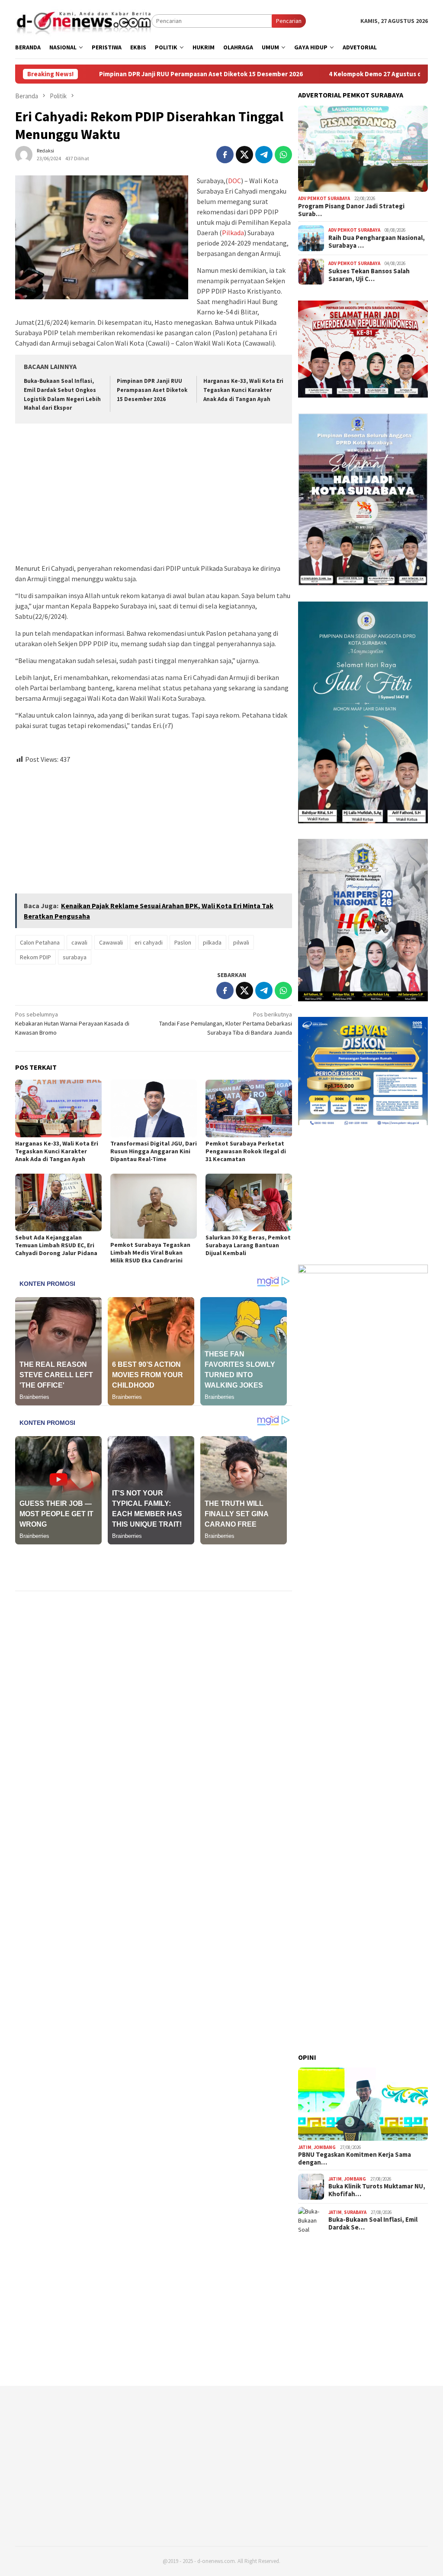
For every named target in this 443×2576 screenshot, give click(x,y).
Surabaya (355, 2212)
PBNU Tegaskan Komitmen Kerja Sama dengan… (355, 2159)
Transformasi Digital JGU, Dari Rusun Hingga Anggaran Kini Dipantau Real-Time (154, 1151)
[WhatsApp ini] (283, 155)
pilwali (241, 942)
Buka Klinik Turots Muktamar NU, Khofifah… (377, 2190)
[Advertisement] (154, 495)
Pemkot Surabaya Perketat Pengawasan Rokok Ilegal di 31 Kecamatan (246, 1151)
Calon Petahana (40, 942)
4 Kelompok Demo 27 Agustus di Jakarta (247, 74)
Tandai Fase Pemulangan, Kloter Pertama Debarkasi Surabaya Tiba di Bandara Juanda (226, 1023)
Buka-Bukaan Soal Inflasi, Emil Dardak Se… (373, 2223)
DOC (234, 181)
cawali (79, 942)
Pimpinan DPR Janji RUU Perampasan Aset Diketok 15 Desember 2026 (152, 390)
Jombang (325, 2147)
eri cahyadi (149, 942)
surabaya (75, 957)
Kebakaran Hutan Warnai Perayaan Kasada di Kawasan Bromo (72, 1023)
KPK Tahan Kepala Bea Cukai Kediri (384, 74)
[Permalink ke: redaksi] (24, 154)
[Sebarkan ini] (225, 155)
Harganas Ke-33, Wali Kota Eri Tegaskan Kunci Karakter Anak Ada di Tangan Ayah (243, 390)
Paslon (183, 942)
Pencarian (289, 21)
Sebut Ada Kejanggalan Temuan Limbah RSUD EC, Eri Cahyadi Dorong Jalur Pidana (56, 1245)
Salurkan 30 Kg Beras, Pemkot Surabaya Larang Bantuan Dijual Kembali (248, 1245)
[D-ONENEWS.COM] (83, 20)
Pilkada (233, 233)
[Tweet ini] (244, 155)
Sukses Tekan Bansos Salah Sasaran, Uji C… (369, 275)
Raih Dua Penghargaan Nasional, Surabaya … (377, 242)
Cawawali (111, 942)
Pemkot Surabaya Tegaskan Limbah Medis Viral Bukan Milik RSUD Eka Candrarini (150, 1252)
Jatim (305, 2147)
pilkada (212, 942)
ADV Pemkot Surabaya (324, 198)
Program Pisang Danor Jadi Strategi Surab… (351, 210)
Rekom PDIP (35, 957)
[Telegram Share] (264, 155)
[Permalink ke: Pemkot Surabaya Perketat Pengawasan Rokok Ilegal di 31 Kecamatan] (249, 1108)
